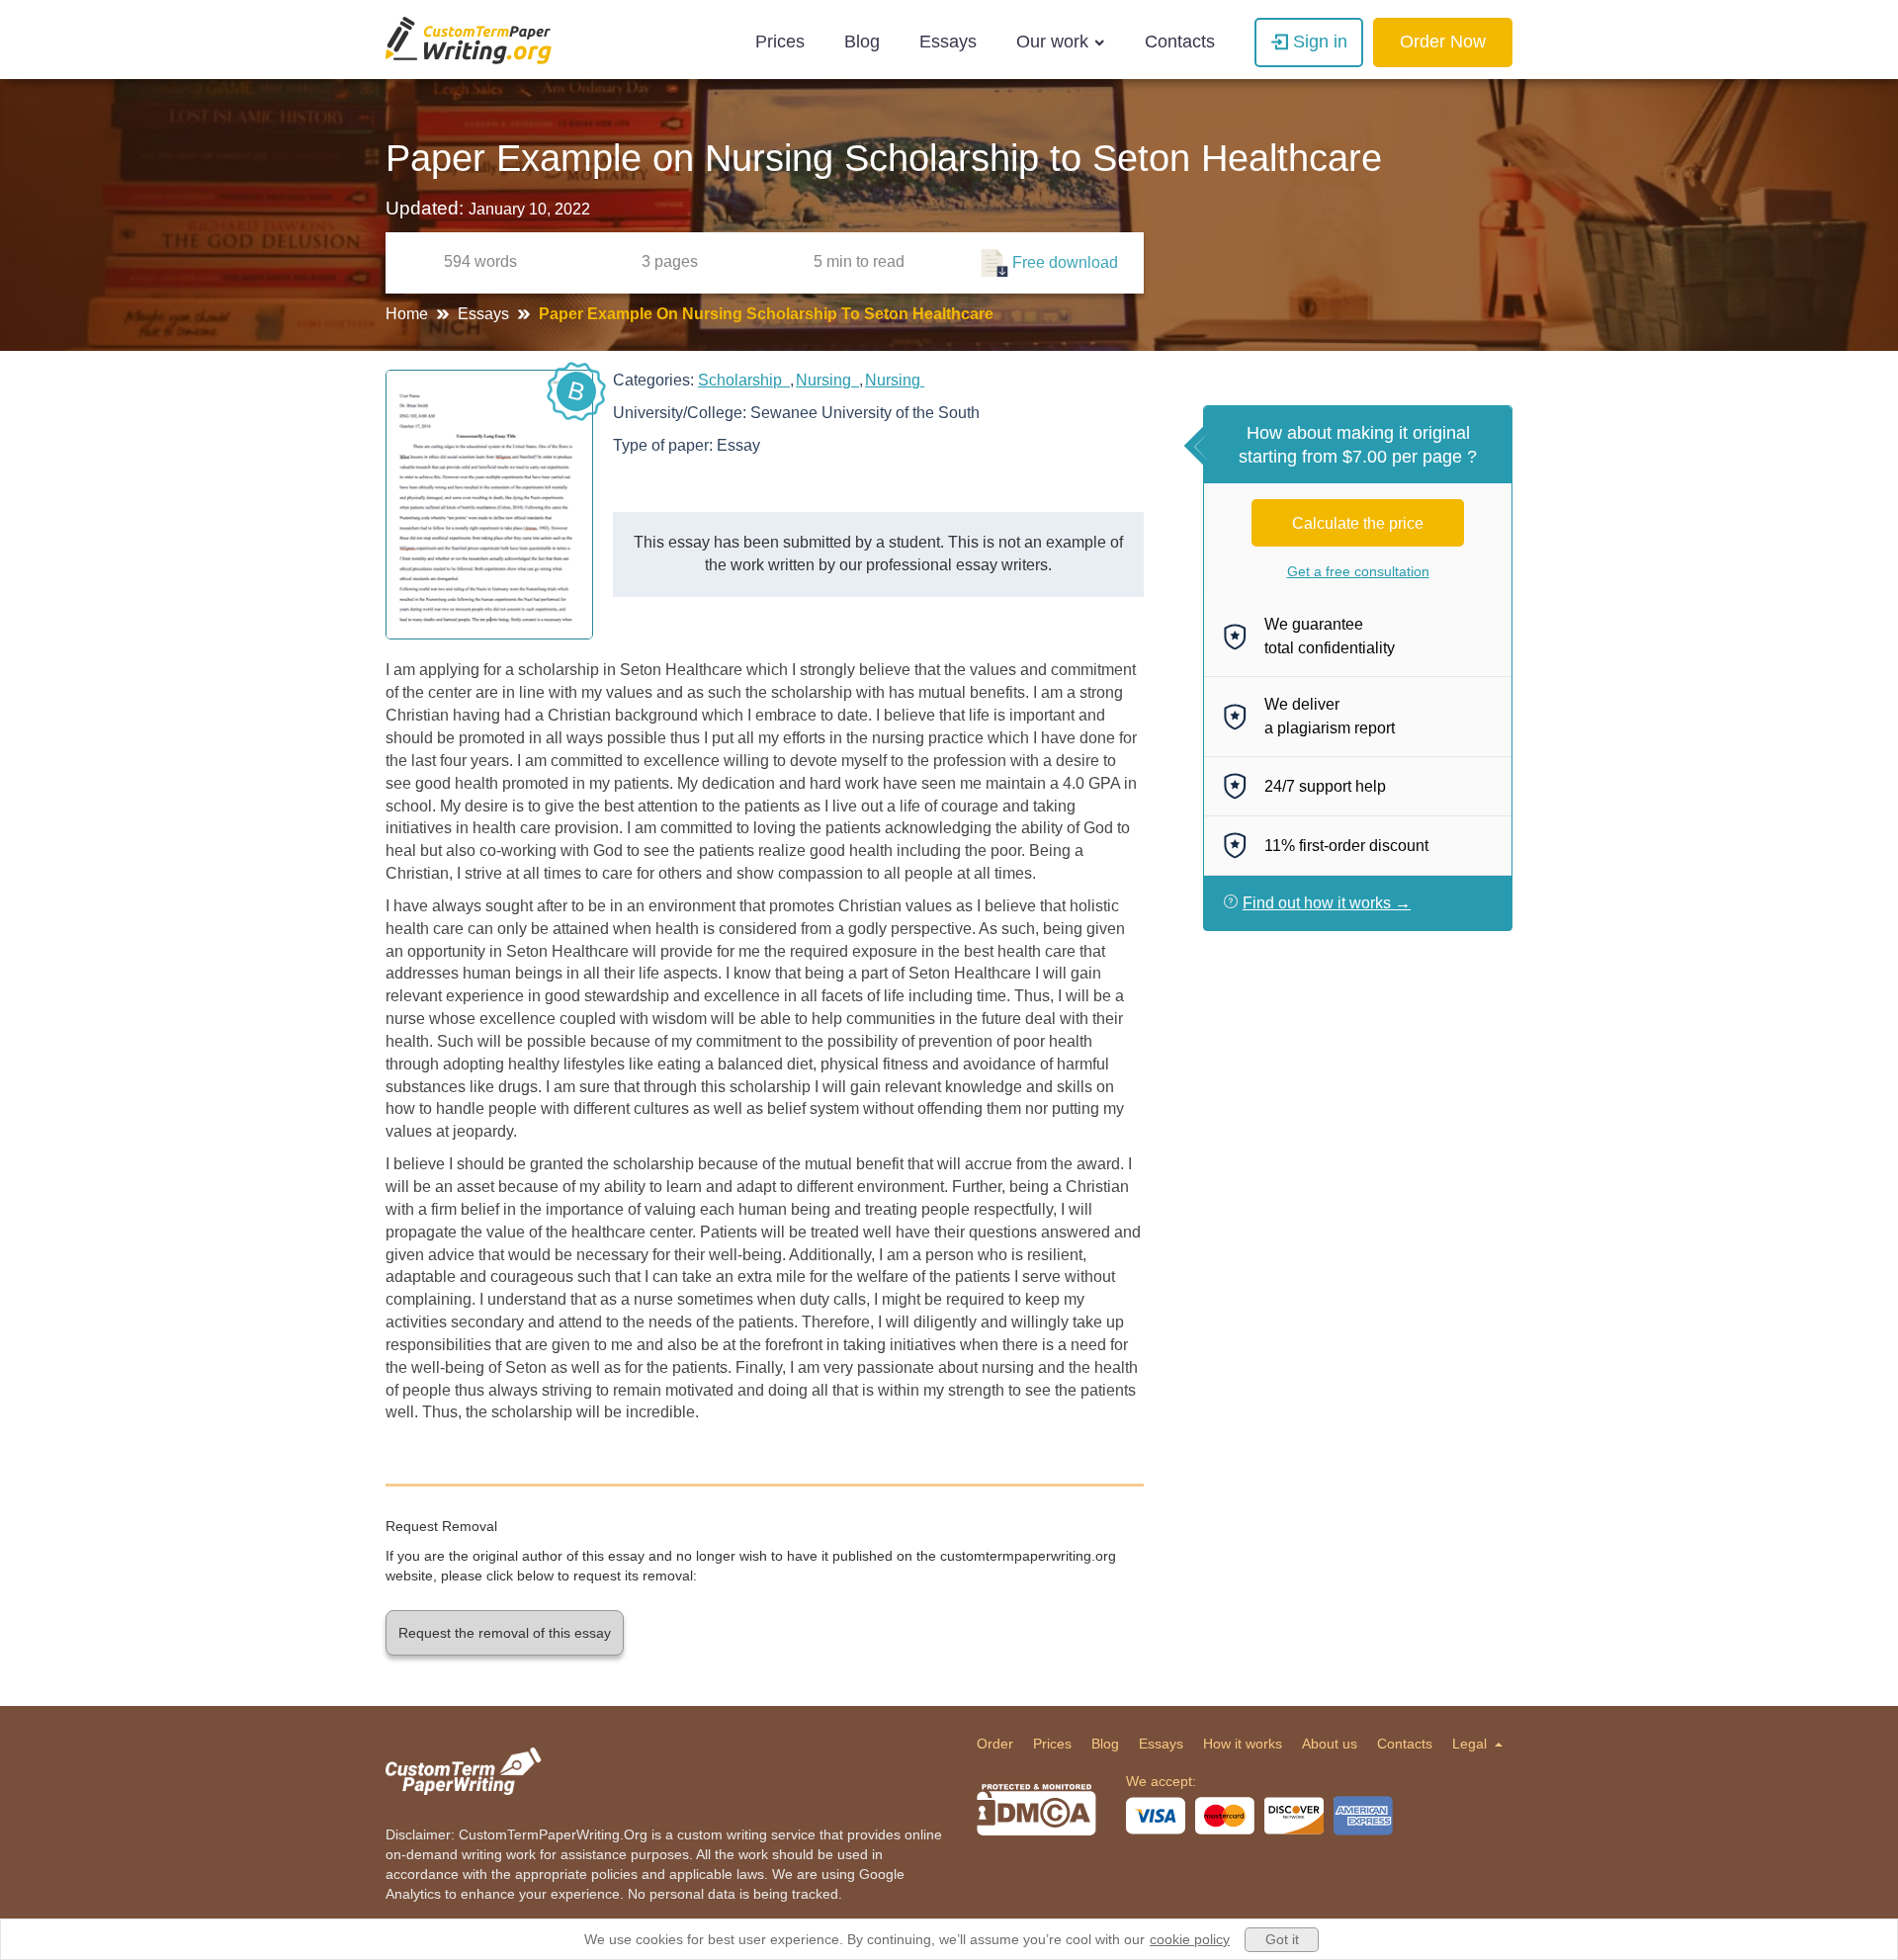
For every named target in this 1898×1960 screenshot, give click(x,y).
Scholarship (744, 380)
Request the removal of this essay (505, 1633)
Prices (780, 42)
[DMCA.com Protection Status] (1036, 1810)
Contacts (1180, 42)
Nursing (827, 380)
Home (409, 314)
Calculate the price (1358, 523)
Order (995, 1744)
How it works (1243, 1744)
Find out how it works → (1327, 903)
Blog (862, 42)
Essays (948, 42)
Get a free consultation (1358, 571)
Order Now (1443, 42)
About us (1330, 1744)
